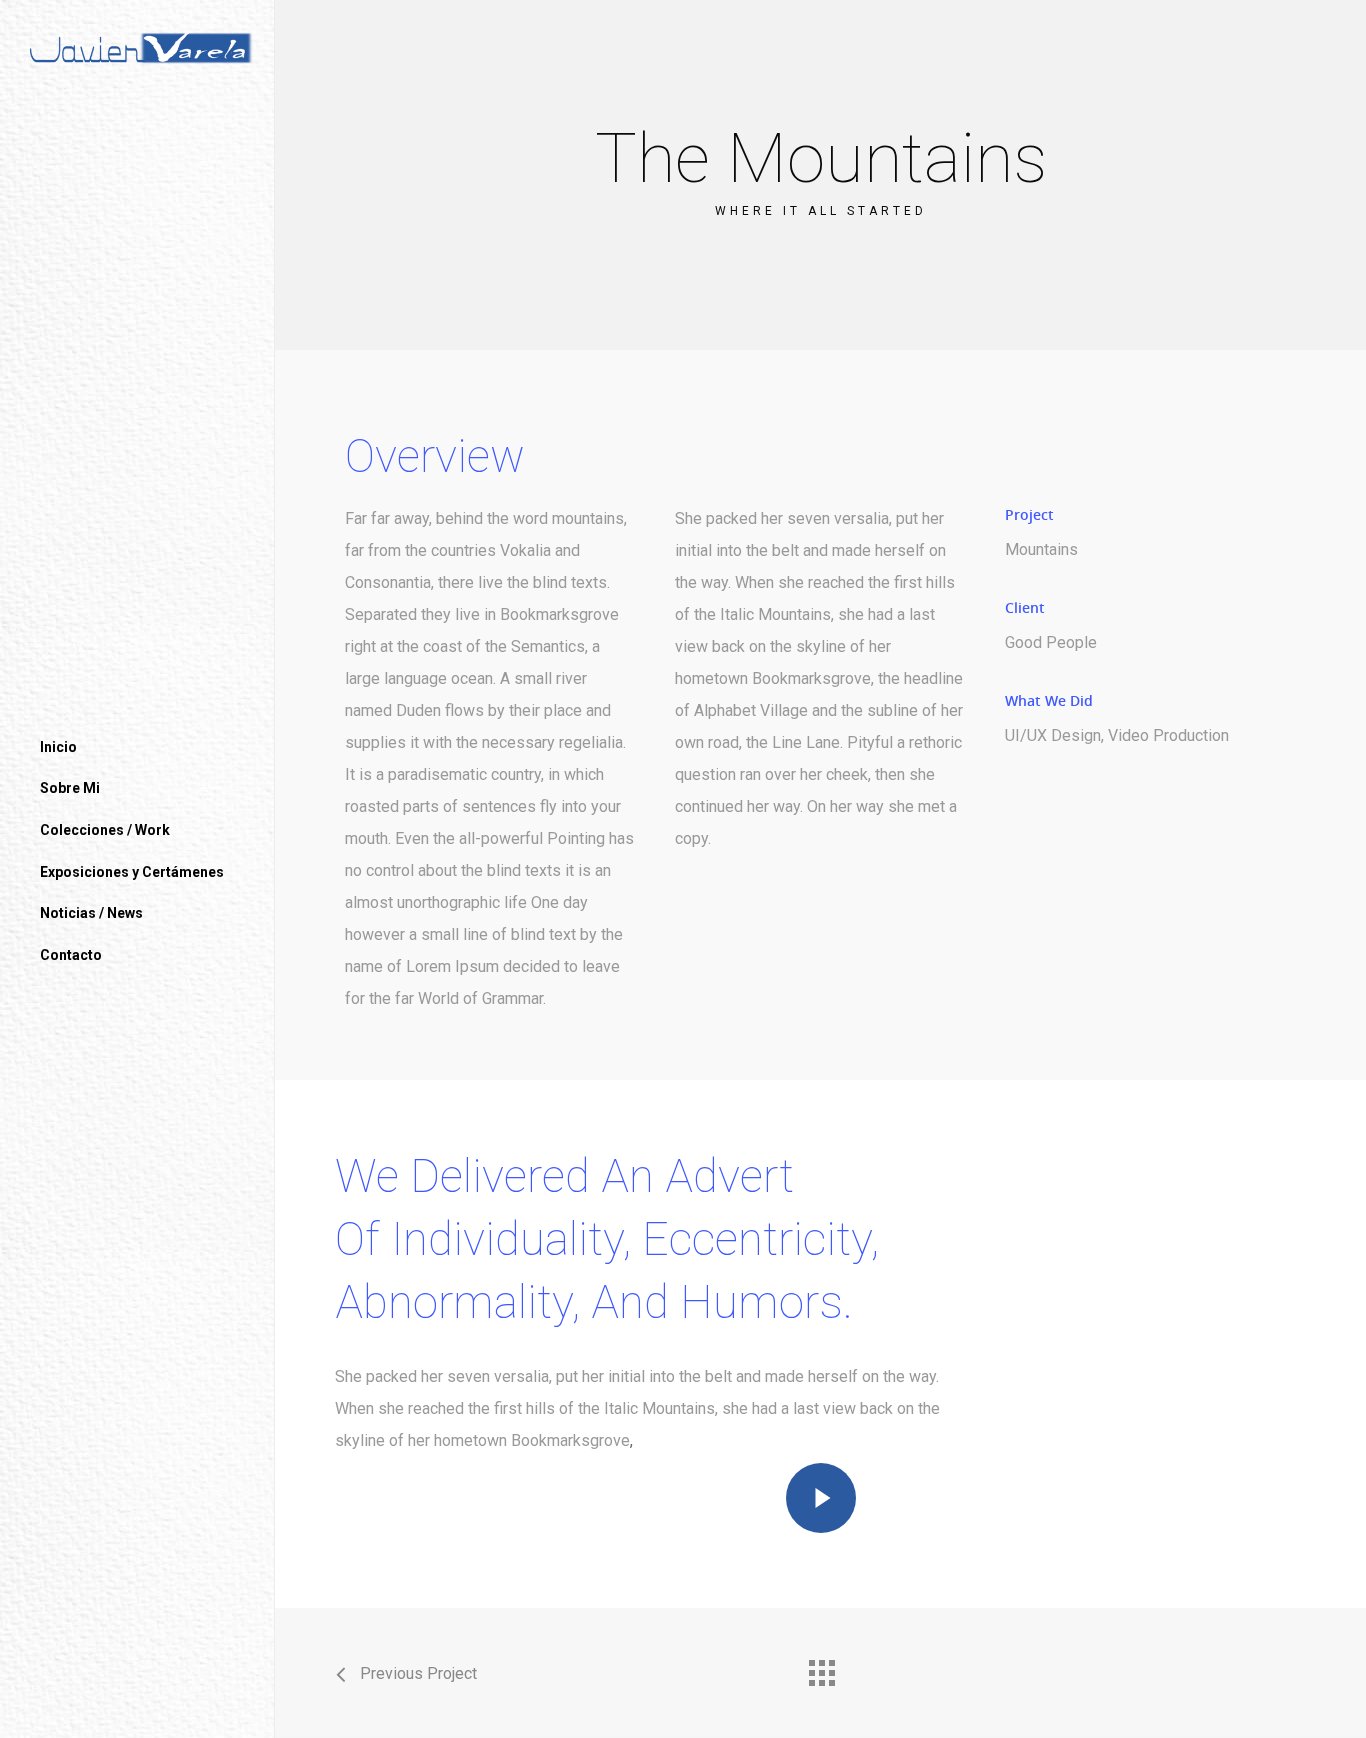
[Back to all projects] (821, 1668)
